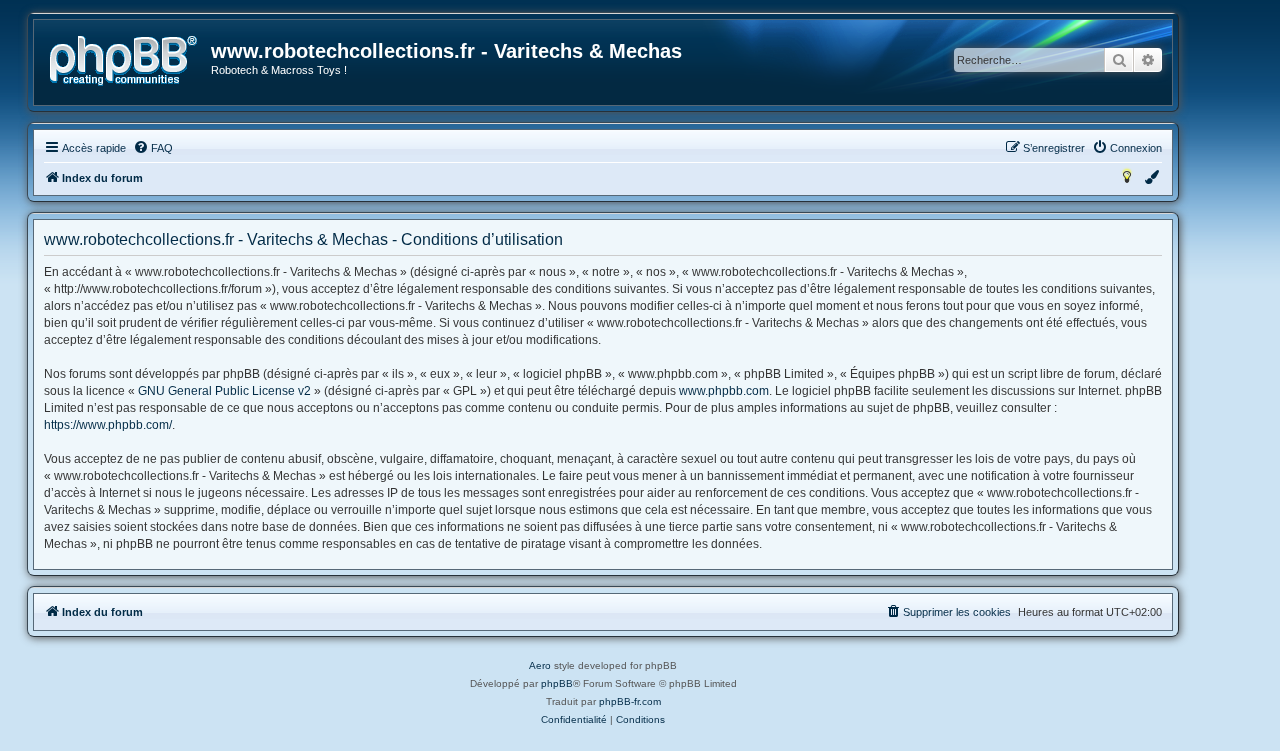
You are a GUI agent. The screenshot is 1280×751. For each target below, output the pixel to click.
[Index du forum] (123, 61)
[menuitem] (153, 148)
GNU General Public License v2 (224, 391)
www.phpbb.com (724, 391)
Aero (540, 665)
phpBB (557, 683)
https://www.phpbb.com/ (108, 425)
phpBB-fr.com (630, 701)
